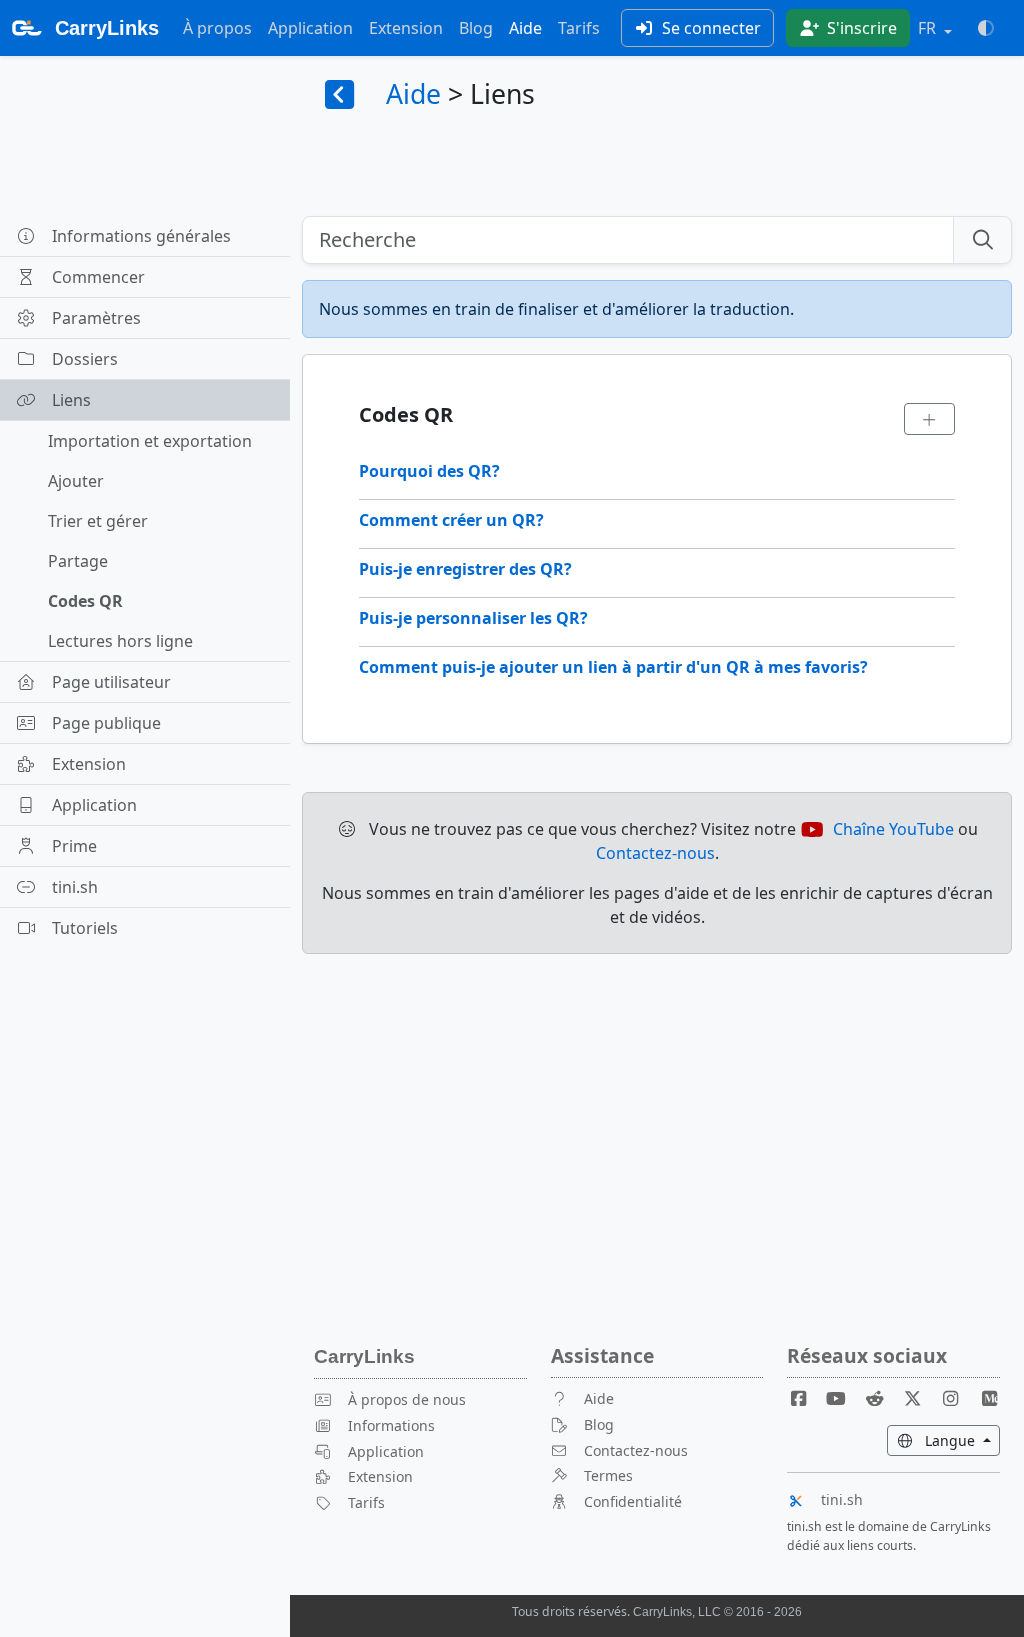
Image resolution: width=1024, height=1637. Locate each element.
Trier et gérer (98, 521)
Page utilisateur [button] (111, 682)
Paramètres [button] (96, 318)
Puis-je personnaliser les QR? (473, 618)
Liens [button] (71, 400)
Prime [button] (74, 846)
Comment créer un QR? (451, 520)
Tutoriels (85, 928)
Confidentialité (633, 1501)
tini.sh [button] (75, 887)
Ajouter (76, 481)
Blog (476, 28)
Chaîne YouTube (893, 829)
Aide (525, 28)
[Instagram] (959, 1398)
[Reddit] (883, 1398)
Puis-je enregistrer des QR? (465, 569)
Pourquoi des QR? (429, 471)
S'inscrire (860, 28)
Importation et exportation (150, 441)
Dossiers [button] (85, 359)
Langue (960, 1440)
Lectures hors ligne (120, 641)
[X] (921, 1398)
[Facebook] (806, 1398)
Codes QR (85, 601)
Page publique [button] (106, 723)
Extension (406, 28)
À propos (217, 28)
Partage (78, 561)
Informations (391, 1425)
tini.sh (842, 1499)
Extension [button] (89, 764)
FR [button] (929, 28)
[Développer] (930, 419)
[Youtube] (844, 1398)
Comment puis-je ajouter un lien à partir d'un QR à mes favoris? (613, 667)
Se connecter (709, 28)
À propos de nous (407, 1399)
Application (310, 28)
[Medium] (989, 1398)
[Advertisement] (657, 1110)
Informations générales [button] (141, 236)
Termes (608, 1475)
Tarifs (579, 28)
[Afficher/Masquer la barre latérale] (340, 96)
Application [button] (94, 805)
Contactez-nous (655, 853)
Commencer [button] (98, 277)
